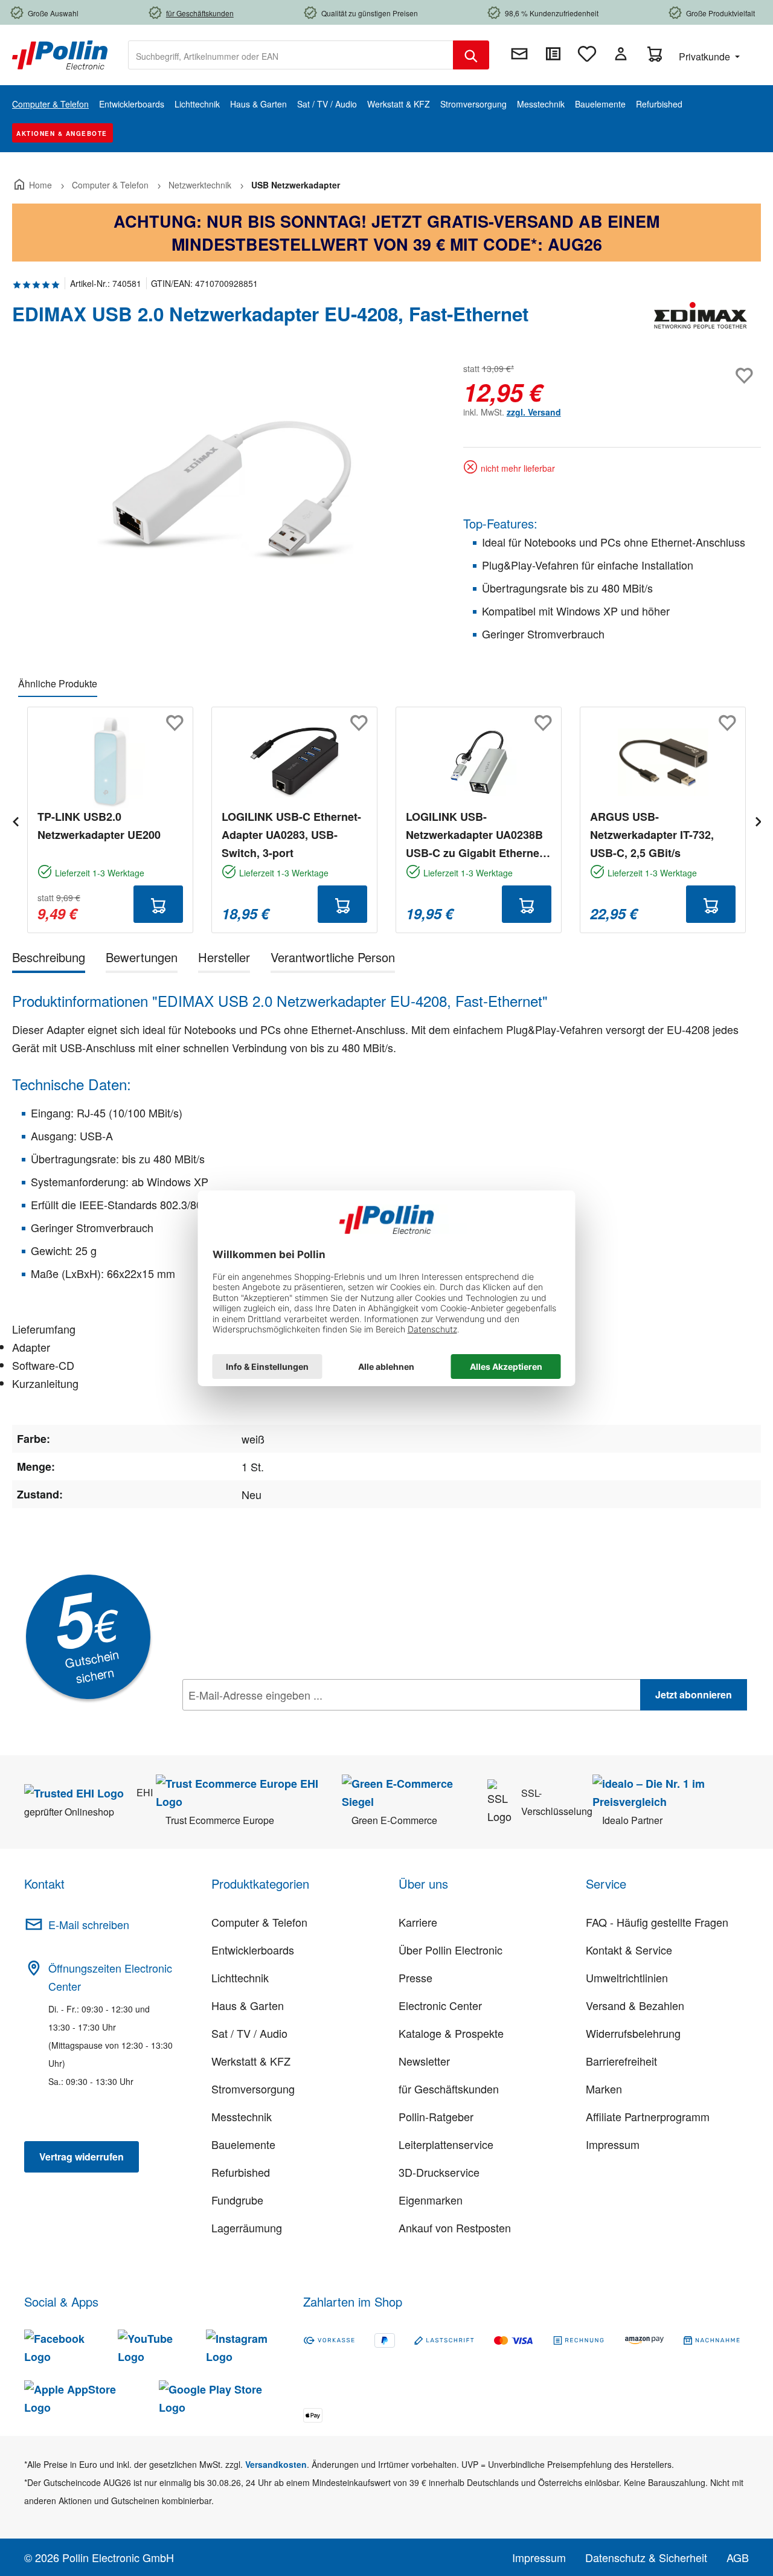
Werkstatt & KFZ (251, 2061)
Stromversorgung (253, 2089)
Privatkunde (706, 56)
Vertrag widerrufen (82, 2157)
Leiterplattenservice (446, 2144)
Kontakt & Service (629, 1950)
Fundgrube (237, 2200)
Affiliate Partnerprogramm (648, 2116)
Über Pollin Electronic (451, 1950)
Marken (604, 2089)
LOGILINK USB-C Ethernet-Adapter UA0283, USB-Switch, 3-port (291, 835)
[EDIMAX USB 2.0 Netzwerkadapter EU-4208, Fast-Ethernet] (225, 490)
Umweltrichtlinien (627, 1977)
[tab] (49, 959)
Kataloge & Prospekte (451, 2033)
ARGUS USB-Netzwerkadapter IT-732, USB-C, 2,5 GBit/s (652, 835)
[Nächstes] (758, 820)
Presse (415, 1977)
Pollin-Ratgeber (436, 2116)
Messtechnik (242, 2116)
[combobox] (291, 55)
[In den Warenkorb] (158, 904)
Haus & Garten (248, 2005)
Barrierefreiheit (621, 2061)
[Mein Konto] (621, 54)
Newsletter (424, 2061)
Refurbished (241, 2172)
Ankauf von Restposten (455, 2228)
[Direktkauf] (553, 54)
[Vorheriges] (15, 820)
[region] (226, 490)
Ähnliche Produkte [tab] (58, 683)
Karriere (418, 1922)
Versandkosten (276, 2464)
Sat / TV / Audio (249, 2033)
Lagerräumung (247, 2228)
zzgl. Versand (534, 412)
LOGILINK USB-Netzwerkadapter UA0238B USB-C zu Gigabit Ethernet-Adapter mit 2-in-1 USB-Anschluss (476, 835)
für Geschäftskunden (449, 2089)
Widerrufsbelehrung (633, 2033)
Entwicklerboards (253, 1950)
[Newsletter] (519, 54)
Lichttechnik (240, 1977)
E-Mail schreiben (89, 1924)
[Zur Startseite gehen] (60, 54)
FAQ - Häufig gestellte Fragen (657, 1922)
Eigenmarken (431, 2200)
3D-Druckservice (439, 2172)
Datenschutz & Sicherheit (646, 2557)
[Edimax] (701, 319)
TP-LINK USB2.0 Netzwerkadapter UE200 (99, 826)
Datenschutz (260, 1721)
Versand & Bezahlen (635, 2005)
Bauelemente (243, 2144)
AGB (738, 2557)
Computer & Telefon (259, 1922)
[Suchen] (471, 55)
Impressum (613, 2144)
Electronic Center (440, 2005)
